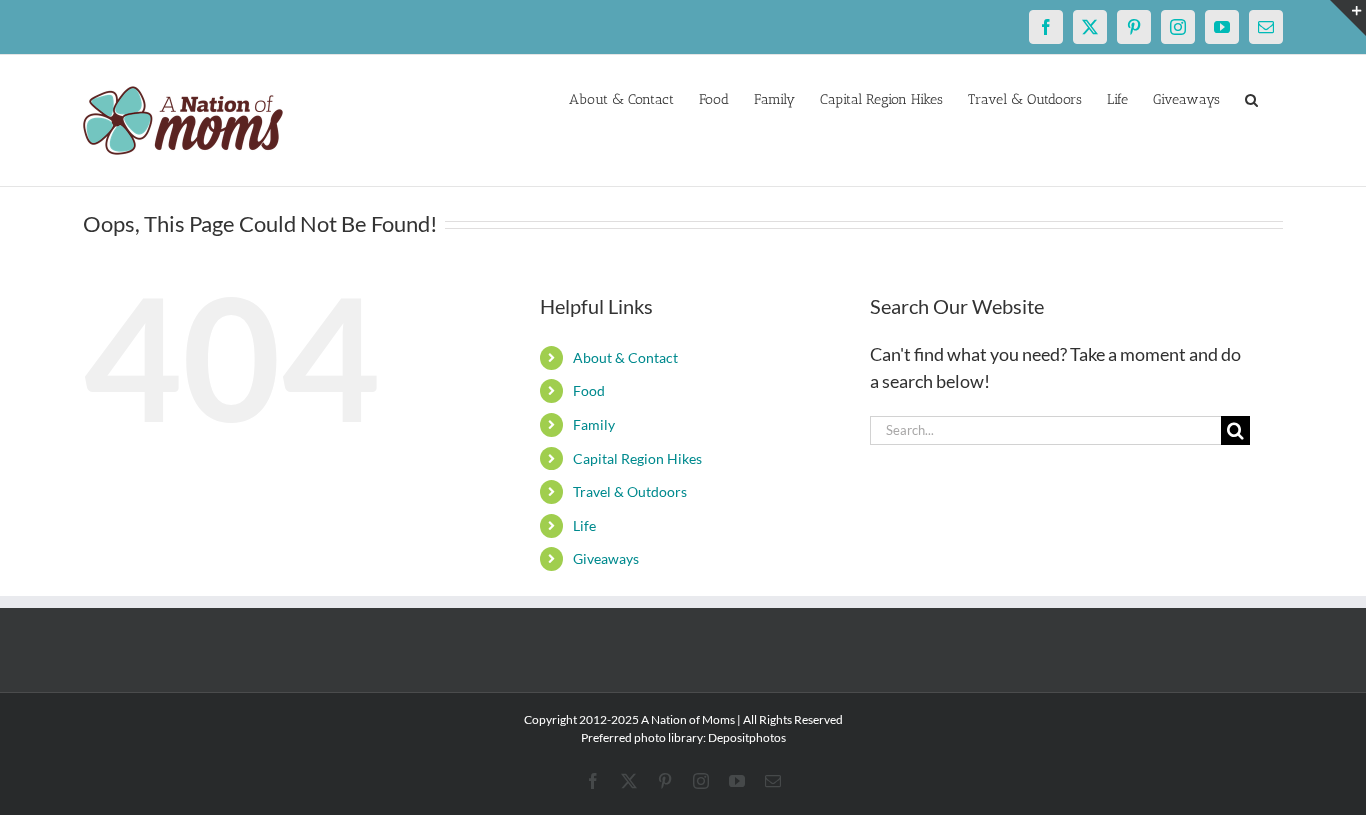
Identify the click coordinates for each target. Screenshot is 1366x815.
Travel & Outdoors (630, 491)
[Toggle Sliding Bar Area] (1348, 18)
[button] (1251, 98)
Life (584, 525)
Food (589, 390)
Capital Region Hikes (637, 458)
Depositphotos (747, 737)
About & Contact (625, 357)
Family (594, 424)
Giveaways (606, 558)
